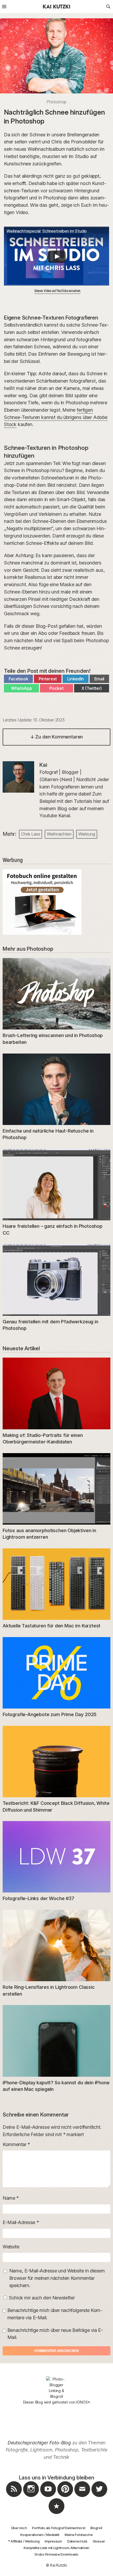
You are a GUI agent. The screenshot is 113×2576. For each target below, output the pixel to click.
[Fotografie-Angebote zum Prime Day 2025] (56, 1673)
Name (11, 2198)
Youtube (48, 2497)
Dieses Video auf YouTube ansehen (58, 291)
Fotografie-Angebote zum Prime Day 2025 (50, 1714)
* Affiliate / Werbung (24, 2541)
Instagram (31, 2497)
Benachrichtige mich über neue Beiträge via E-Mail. (55, 2334)
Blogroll (96, 2528)
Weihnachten (59, 834)
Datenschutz (77, 2541)
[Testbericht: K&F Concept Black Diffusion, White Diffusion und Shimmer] (56, 1762)
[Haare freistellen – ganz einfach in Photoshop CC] (56, 1185)
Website (11, 2247)
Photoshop (57, 102)
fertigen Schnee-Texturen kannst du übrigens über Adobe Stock (56, 417)
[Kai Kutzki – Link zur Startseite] (56, 7)
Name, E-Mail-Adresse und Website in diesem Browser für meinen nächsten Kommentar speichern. (57, 2278)
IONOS (82, 2402)
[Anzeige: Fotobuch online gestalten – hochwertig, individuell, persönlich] (56, 902)
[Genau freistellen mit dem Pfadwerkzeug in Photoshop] (56, 1280)
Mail (82, 2497)
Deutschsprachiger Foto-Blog (39, 2443)
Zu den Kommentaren (56, 737)
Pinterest (65, 2497)
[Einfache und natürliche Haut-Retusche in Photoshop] (56, 1089)
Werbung (87, 834)
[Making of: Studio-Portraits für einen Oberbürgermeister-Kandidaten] (56, 1393)
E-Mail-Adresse (21, 2222)
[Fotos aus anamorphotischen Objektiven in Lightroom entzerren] (56, 1489)
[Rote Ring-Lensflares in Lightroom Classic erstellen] (56, 1945)
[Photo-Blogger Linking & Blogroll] (57, 2388)
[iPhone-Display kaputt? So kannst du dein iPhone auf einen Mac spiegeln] (56, 2041)
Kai (43, 765)
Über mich (19, 2528)
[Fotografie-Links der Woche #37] (56, 1857)
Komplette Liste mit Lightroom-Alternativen (56, 2548)
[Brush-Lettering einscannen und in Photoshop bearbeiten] (56, 994)
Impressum (53, 2541)
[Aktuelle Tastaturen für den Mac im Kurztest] (56, 1584)
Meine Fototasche (79, 2535)
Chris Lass (30, 834)
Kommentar (16, 2144)
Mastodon (56, 2514)
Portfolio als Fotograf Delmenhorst (59, 2528)
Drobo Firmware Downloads (56, 2554)
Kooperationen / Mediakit (40, 2535)
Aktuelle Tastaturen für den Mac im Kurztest (52, 1626)
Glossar (99, 2541)
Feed (14, 2497)
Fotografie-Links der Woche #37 (38, 1898)
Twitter (99, 2497)
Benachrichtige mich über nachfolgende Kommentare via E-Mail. (55, 2314)
